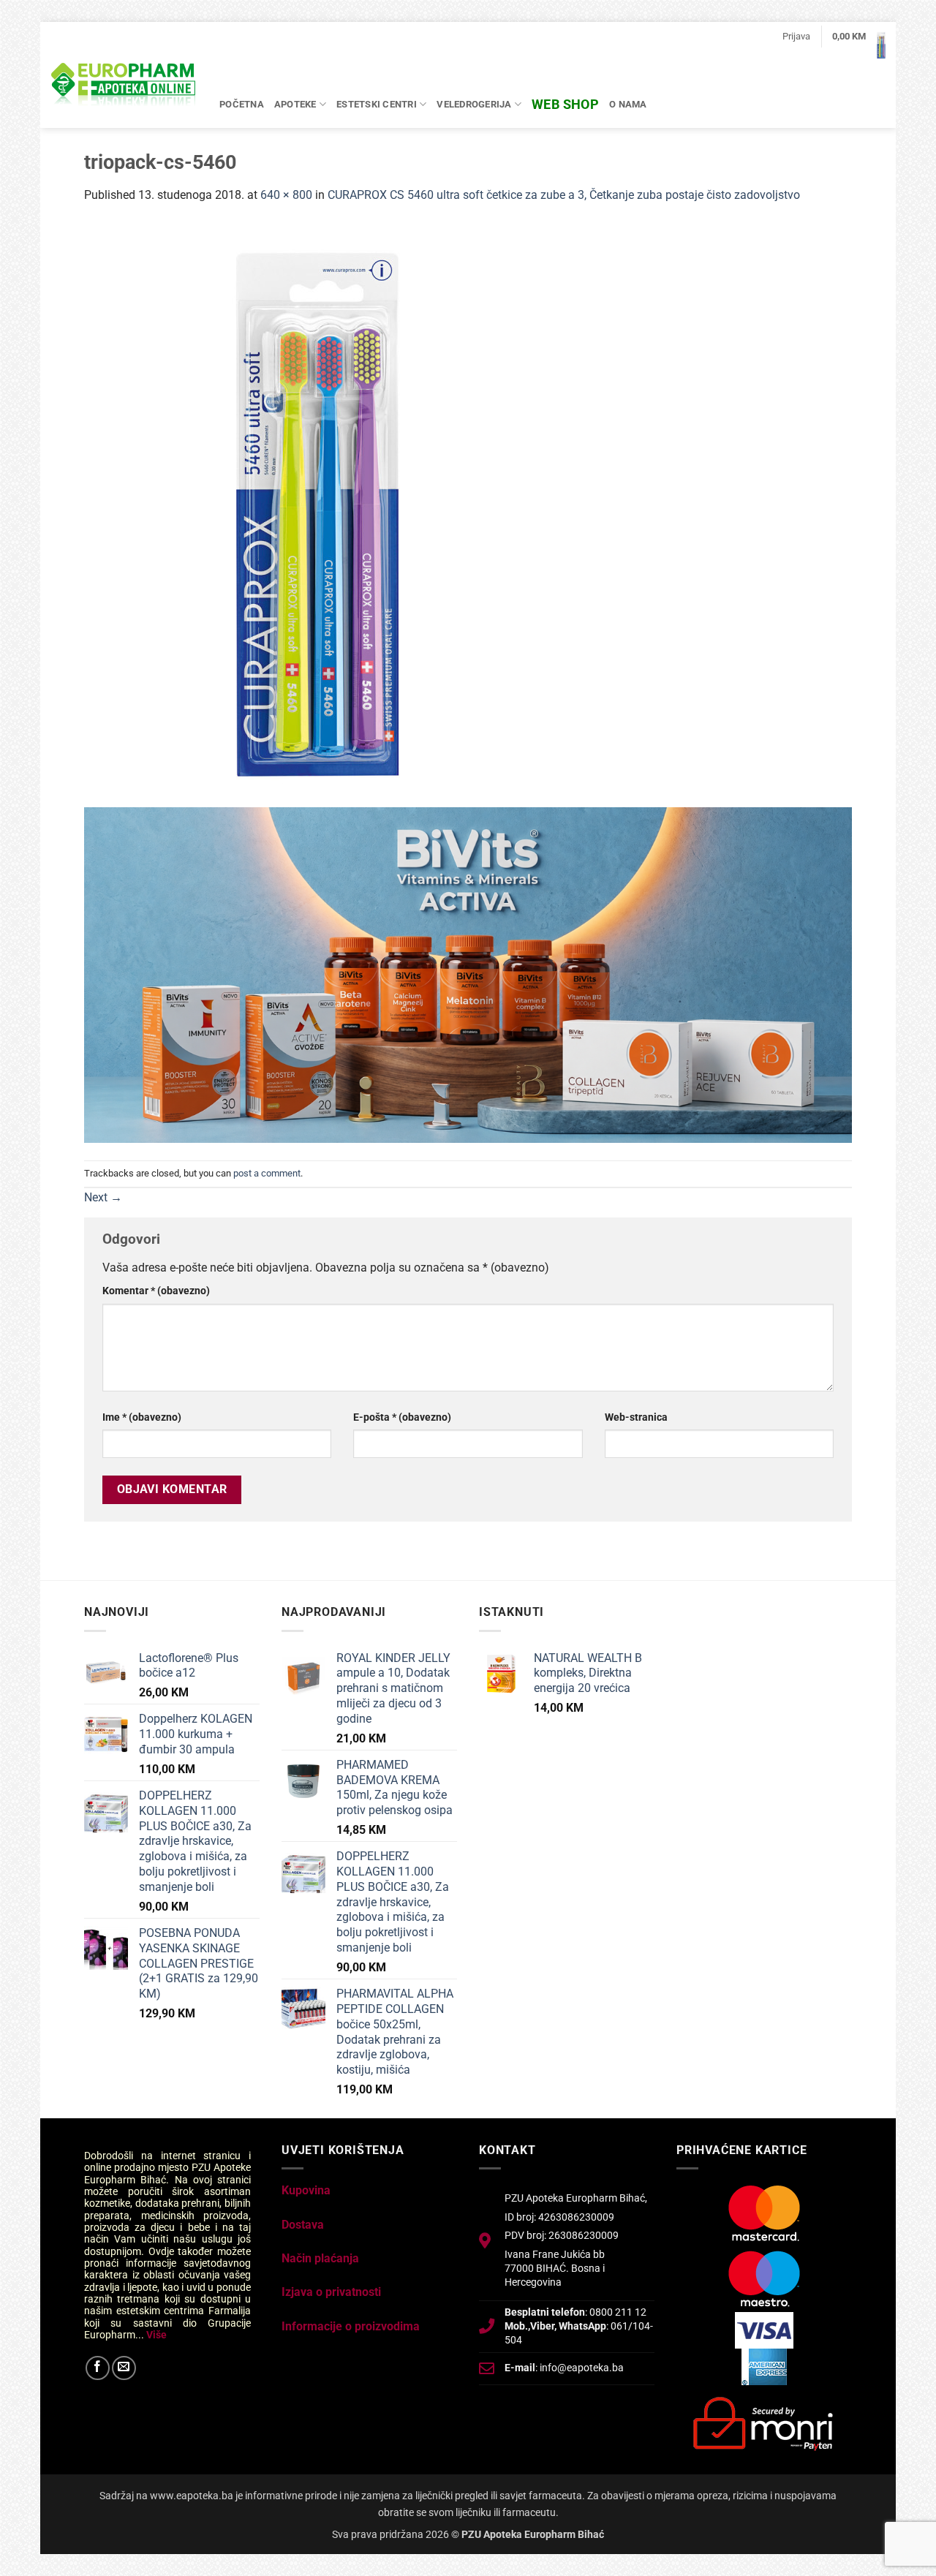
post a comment (267, 1173)
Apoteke (295, 104)
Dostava (303, 2225)
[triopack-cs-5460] (318, 514)
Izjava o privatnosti (331, 2292)
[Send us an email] (124, 2368)
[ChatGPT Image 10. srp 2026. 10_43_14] (468, 974)
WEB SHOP (565, 104)
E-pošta (402, 1417)
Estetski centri (377, 104)
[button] (796, 37)
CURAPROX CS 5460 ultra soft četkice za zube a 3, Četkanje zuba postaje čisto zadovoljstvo (564, 195)
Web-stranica (636, 1417)
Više (156, 2335)
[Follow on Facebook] (98, 2368)
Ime (142, 1417)
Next (103, 1197)
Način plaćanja (320, 2258)
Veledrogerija (474, 104)
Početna (242, 104)
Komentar (156, 1291)
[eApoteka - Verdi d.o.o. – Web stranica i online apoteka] (124, 86)
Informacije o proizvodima (351, 2326)
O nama (628, 104)
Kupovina (306, 2190)
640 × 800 (286, 195)
